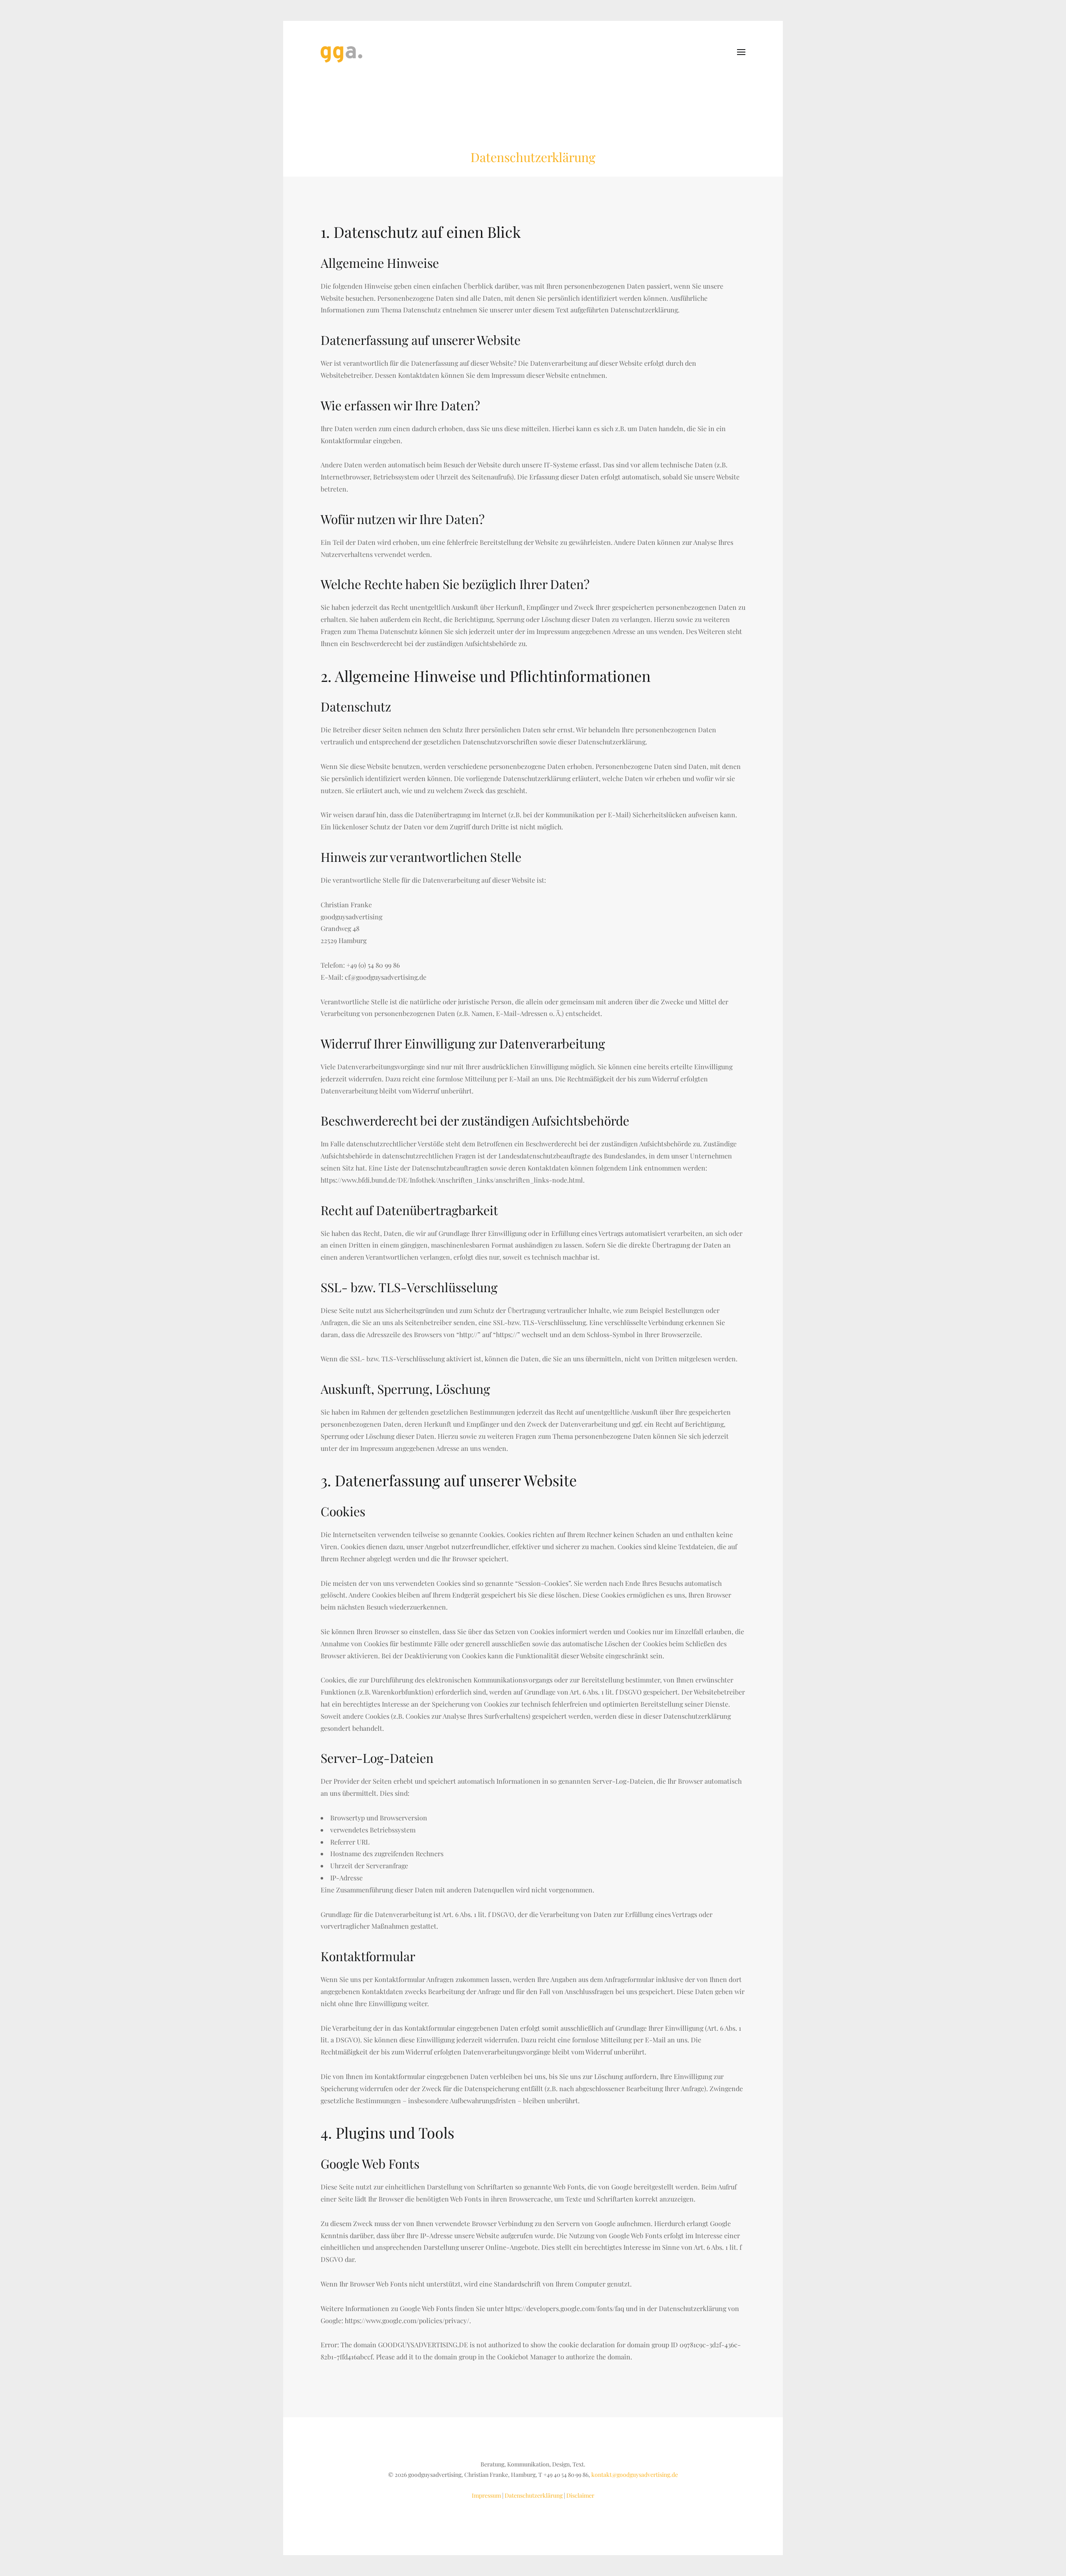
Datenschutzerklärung (534, 2495)
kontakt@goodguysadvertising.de (635, 2475)
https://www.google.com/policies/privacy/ (407, 2320)
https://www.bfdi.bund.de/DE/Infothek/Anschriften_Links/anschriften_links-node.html (452, 1180)
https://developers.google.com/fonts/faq (565, 2308)
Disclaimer (580, 2495)
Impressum (486, 2495)
